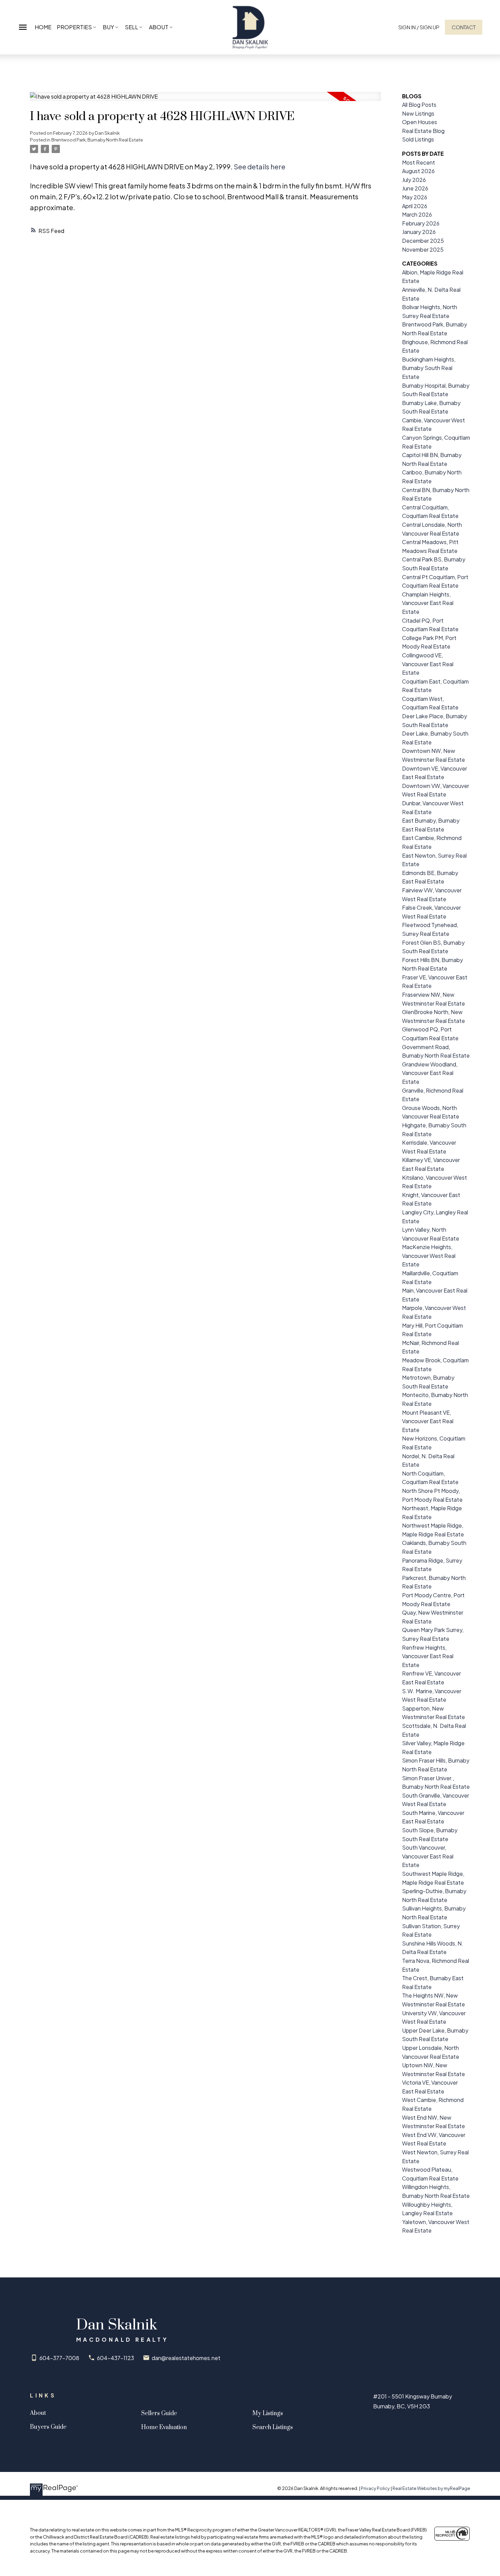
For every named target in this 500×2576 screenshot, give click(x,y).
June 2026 (415, 188)
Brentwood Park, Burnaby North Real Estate (97, 140)
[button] (419, 27)
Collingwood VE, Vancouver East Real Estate (428, 664)
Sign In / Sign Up (419, 27)
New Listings (418, 113)
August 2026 (418, 171)
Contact (464, 27)
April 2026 (415, 206)
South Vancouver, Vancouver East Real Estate (428, 1856)
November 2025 (423, 249)
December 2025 (423, 241)
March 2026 (417, 214)
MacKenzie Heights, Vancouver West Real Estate (429, 1256)
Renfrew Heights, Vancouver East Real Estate (428, 1656)
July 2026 (414, 180)
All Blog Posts (419, 105)
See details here (260, 166)
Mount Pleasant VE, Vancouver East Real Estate (428, 1421)
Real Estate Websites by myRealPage (431, 2488)
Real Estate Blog (423, 131)
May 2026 (415, 197)
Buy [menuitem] (108, 27)
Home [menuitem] (43, 27)
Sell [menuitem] (131, 27)
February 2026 (421, 223)
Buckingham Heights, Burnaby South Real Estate (429, 368)
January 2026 (419, 232)
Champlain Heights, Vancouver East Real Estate (428, 603)
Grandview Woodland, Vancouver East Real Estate (430, 1073)
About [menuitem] (159, 27)
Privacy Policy (375, 2488)
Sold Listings (418, 139)
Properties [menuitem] (74, 27)
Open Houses (420, 122)
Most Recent (419, 162)
